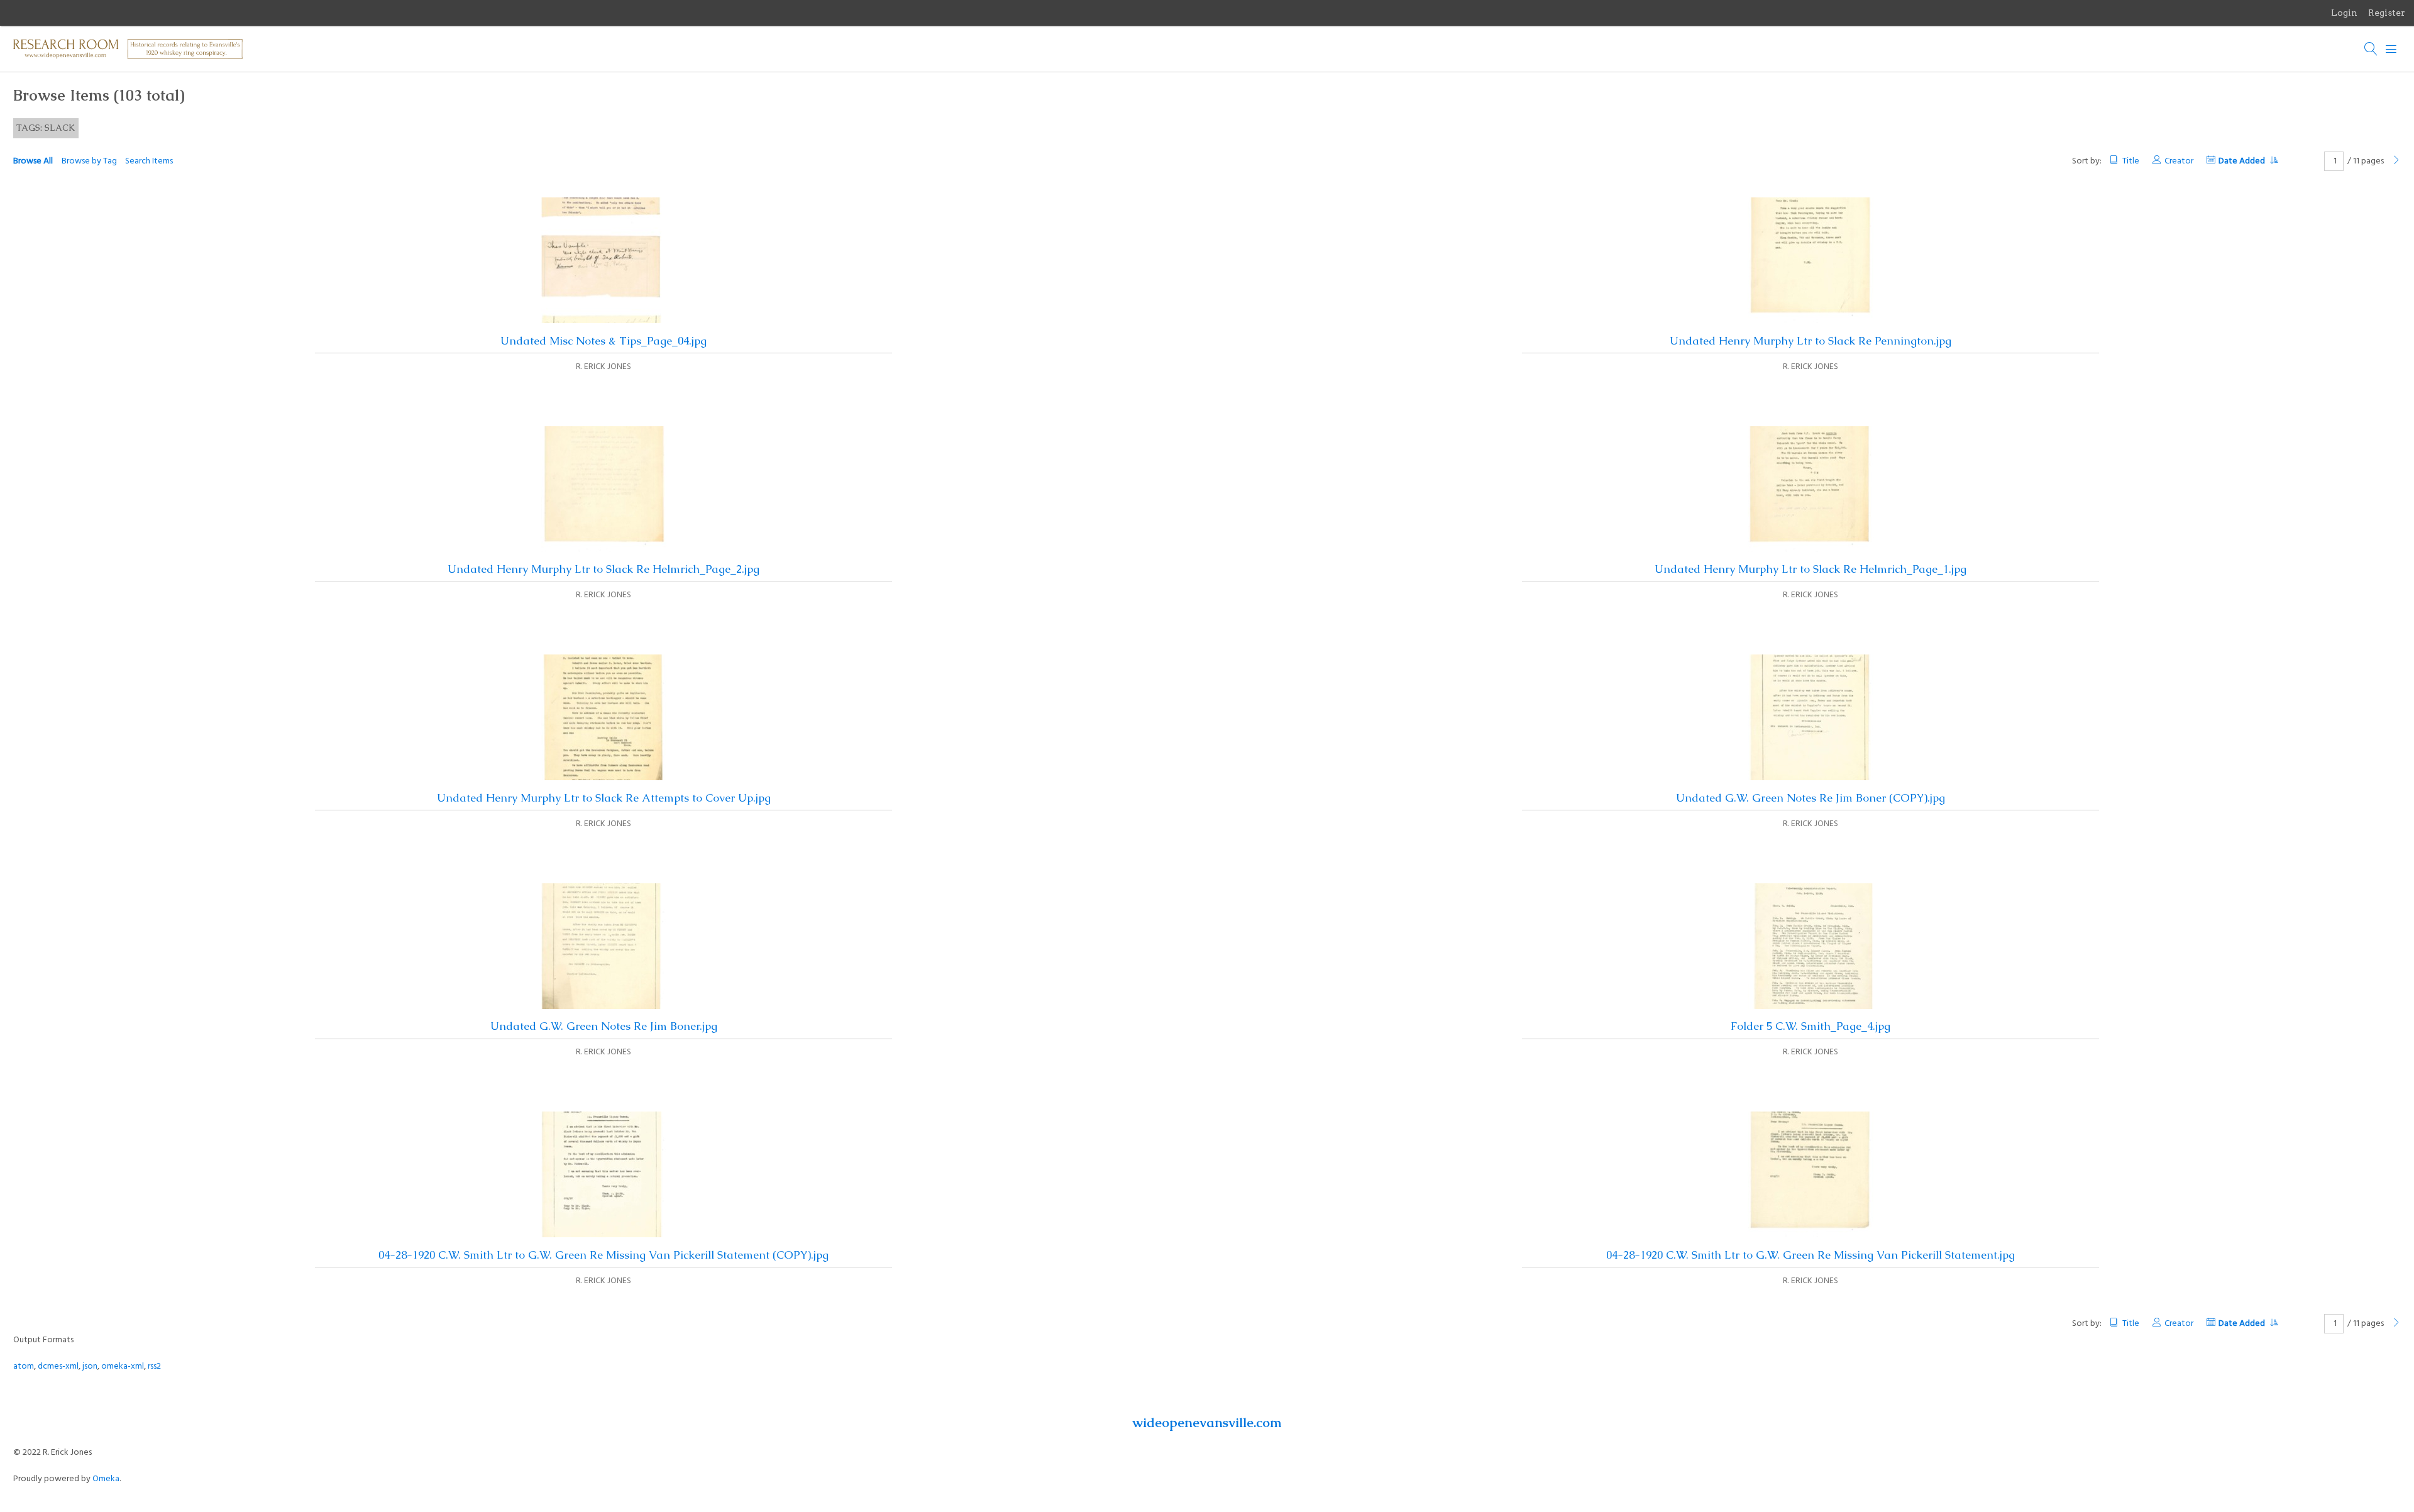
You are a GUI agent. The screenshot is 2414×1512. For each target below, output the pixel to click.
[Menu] (2391, 49)
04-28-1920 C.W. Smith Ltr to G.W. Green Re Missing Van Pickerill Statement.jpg (1810, 1255)
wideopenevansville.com (1207, 1422)
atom (24, 1366)
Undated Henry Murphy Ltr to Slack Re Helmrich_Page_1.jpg (1810, 569)
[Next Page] (2396, 161)
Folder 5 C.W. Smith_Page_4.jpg (1810, 1026)
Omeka (106, 1479)
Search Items (149, 161)
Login (2344, 13)
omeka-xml (123, 1366)
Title (2130, 161)
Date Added (2243, 161)
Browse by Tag (89, 161)
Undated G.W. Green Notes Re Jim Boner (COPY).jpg (1810, 798)
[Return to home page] (128, 45)
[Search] (2371, 49)
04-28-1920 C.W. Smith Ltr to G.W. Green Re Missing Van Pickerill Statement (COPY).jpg (603, 1255)
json (90, 1366)
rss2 (154, 1366)
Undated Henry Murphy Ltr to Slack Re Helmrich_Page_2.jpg (603, 569)
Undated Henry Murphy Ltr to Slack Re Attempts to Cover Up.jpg (604, 798)
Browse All (33, 161)
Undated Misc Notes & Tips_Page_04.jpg (603, 341)
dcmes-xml (58, 1366)
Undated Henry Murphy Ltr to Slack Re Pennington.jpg (1810, 341)
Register (2387, 13)
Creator (2179, 161)
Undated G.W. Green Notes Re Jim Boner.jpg (604, 1026)
